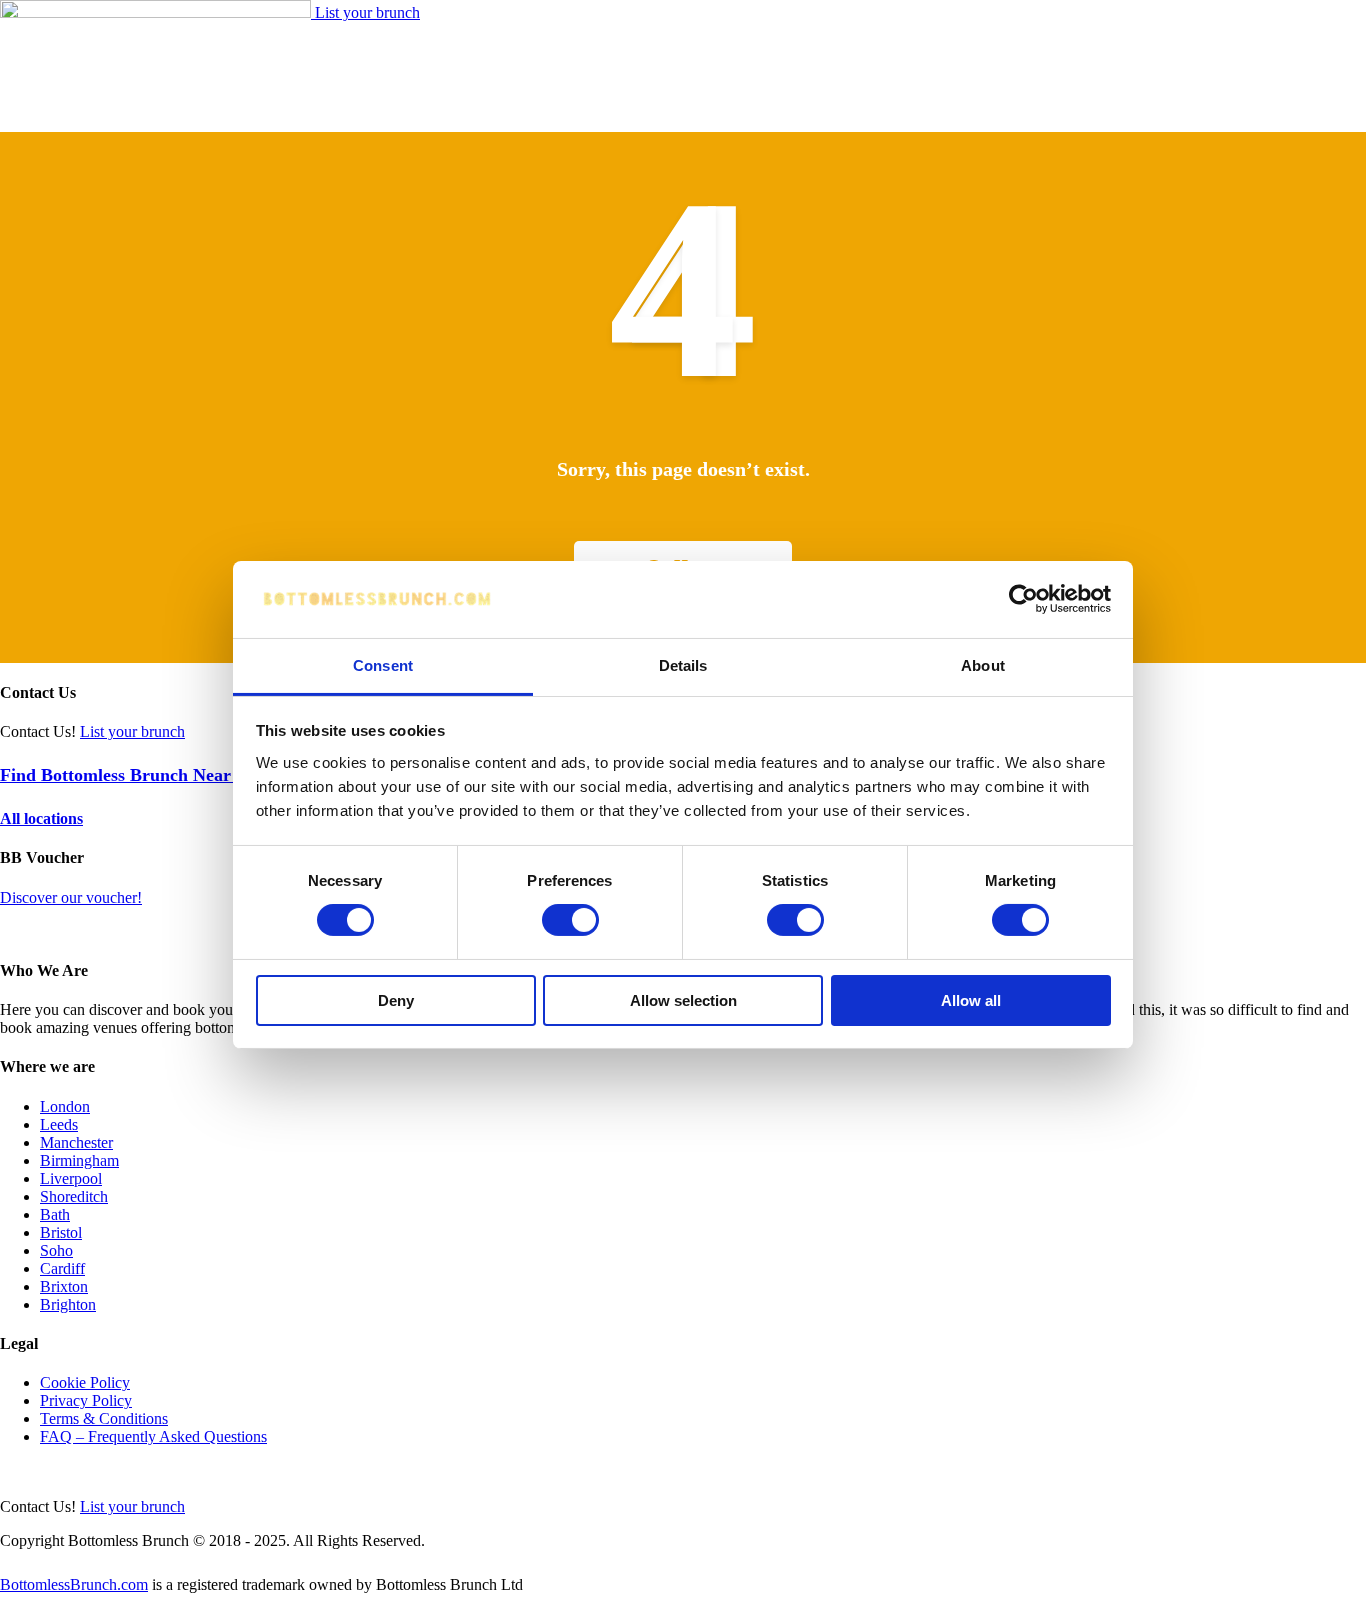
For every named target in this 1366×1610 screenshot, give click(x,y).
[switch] (570, 920)
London (65, 1106)
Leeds (59, 1124)
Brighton (68, 1304)
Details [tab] (683, 665)
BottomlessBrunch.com (74, 1584)
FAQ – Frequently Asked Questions (153, 1436)
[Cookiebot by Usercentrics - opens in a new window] (1023, 599)
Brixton (64, 1286)
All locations (41, 818)
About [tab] (983, 665)
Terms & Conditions (104, 1418)
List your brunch (367, 12)
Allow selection (683, 1000)
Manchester (76, 1142)
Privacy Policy (86, 1400)
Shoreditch (74, 1196)
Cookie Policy (85, 1382)
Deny (396, 1000)
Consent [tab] (383, 665)
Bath (55, 1214)
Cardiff (62, 1268)
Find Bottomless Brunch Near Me (130, 775)
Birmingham (79, 1160)
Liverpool (71, 1178)
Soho (56, 1250)
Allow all (971, 1000)
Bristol (61, 1232)
